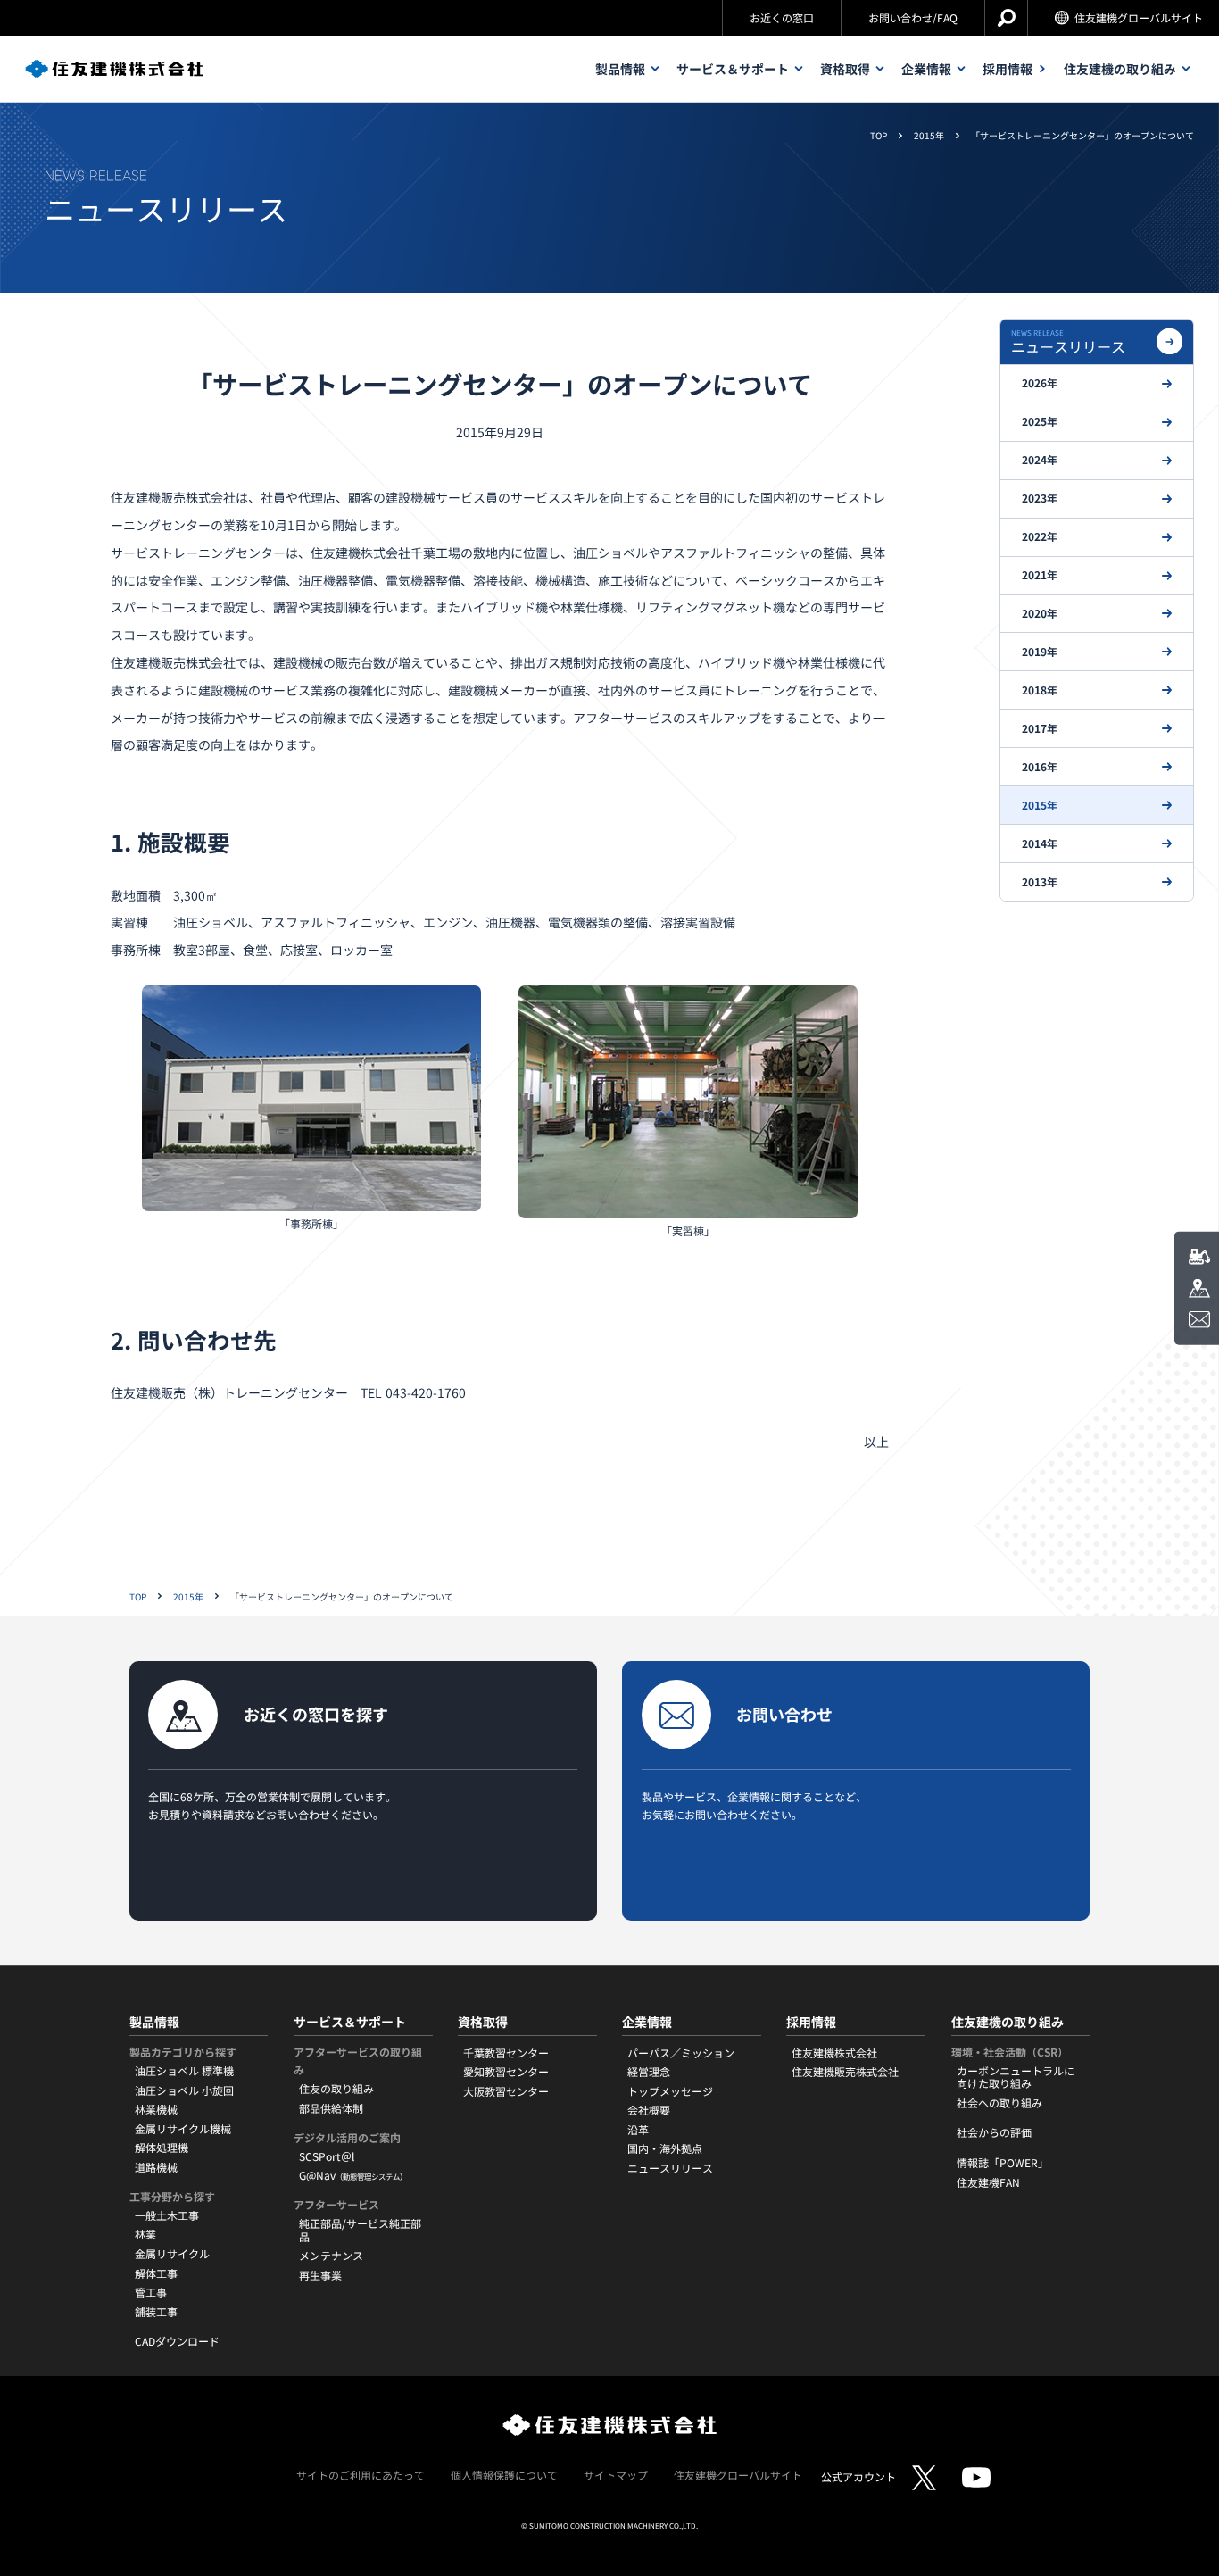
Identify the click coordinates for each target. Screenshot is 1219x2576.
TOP (879, 136)
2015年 (929, 136)
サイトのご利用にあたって (361, 2475)
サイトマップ (616, 2475)
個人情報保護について (504, 2475)
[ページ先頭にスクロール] (1186, 2511)
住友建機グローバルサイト (1139, 17)
